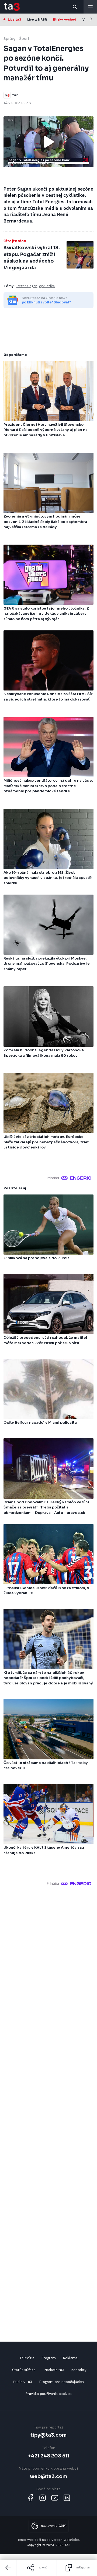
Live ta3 (14, 19)
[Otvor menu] (90, 7)
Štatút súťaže (24, 2370)
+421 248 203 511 (49, 2456)
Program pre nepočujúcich (61, 2382)
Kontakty (79, 2370)
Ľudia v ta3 (23, 2382)
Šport (24, 39)
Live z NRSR (37, 19)
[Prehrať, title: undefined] (48, 142)
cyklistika (47, 286)
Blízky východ (65, 19)
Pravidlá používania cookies (48, 2394)
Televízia (27, 2358)
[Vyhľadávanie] (75, 7)
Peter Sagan (27, 286)
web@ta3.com (48, 2476)
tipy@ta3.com (48, 2435)
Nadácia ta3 (54, 2370)
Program (48, 2358)
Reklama (70, 2358)
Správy (10, 39)
